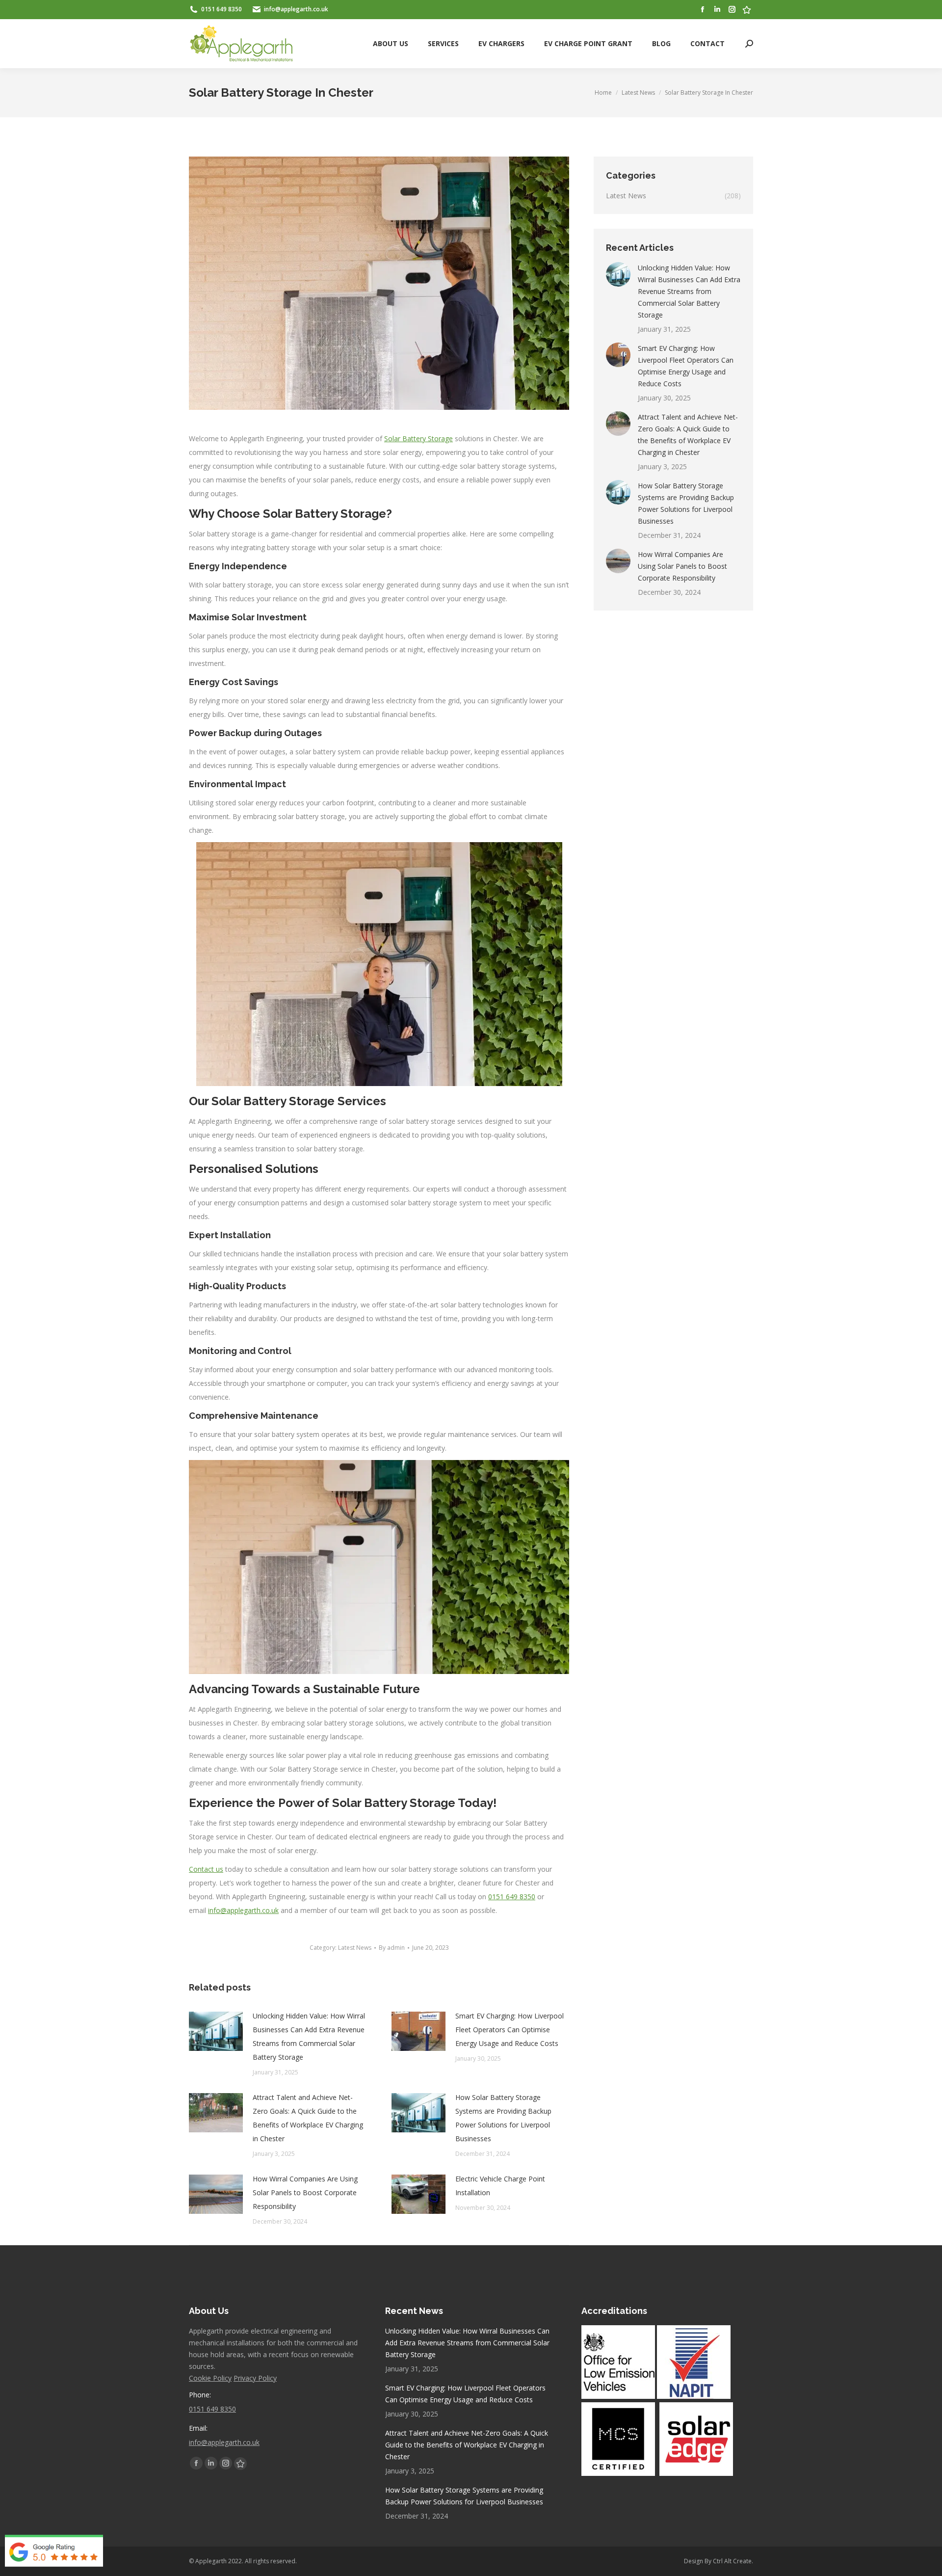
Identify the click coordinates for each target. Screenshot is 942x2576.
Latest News (355, 1948)
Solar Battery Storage (419, 438)
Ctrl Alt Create (732, 2561)
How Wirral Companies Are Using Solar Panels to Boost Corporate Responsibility (305, 2192)
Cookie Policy (210, 2378)
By (392, 1948)
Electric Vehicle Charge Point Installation (500, 2186)
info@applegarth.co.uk (243, 1910)
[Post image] (216, 2031)
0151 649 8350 (512, 1897)
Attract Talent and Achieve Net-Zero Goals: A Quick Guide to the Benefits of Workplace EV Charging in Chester (308, 2118)
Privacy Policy (255, 2378)
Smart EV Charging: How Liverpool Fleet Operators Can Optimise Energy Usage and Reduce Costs (510, 2030)
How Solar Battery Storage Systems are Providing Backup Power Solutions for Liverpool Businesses (503, 2118)
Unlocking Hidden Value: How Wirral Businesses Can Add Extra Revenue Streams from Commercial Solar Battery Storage (309, 2036)
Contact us (206, 1869)
